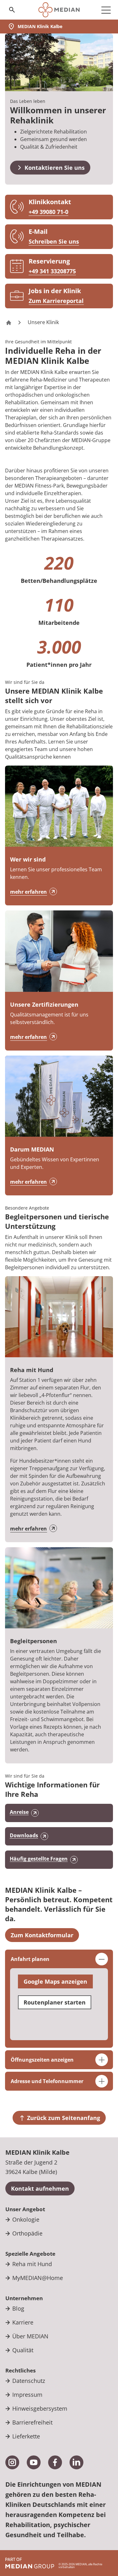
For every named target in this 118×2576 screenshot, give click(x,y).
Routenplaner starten (55, 2002)
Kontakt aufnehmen (40, 2188)
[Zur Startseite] (59, 10)
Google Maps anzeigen (55, 1981)
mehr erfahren (28, 892)
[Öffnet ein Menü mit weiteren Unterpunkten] (106, 10)
